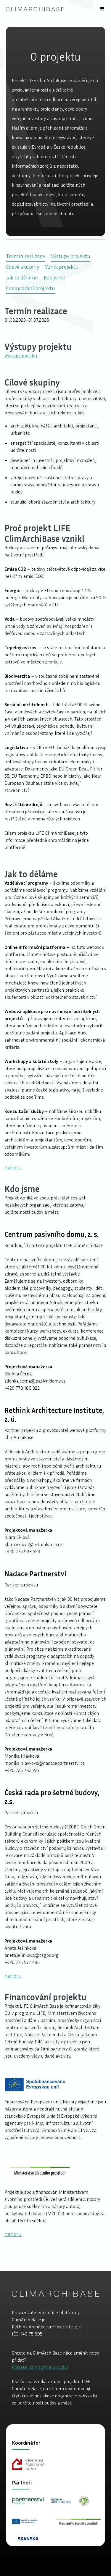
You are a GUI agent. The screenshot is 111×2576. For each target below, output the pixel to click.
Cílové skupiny (22, 267)
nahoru (13, 1167)
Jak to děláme (22, 277)
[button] (102, 9)
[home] (35, 9)
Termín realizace (25, 256)
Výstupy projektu (71, 256)
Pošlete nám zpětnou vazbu (40, 2367)
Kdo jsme (54, 277)
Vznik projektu (62, 267)
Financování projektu (30, 288)
